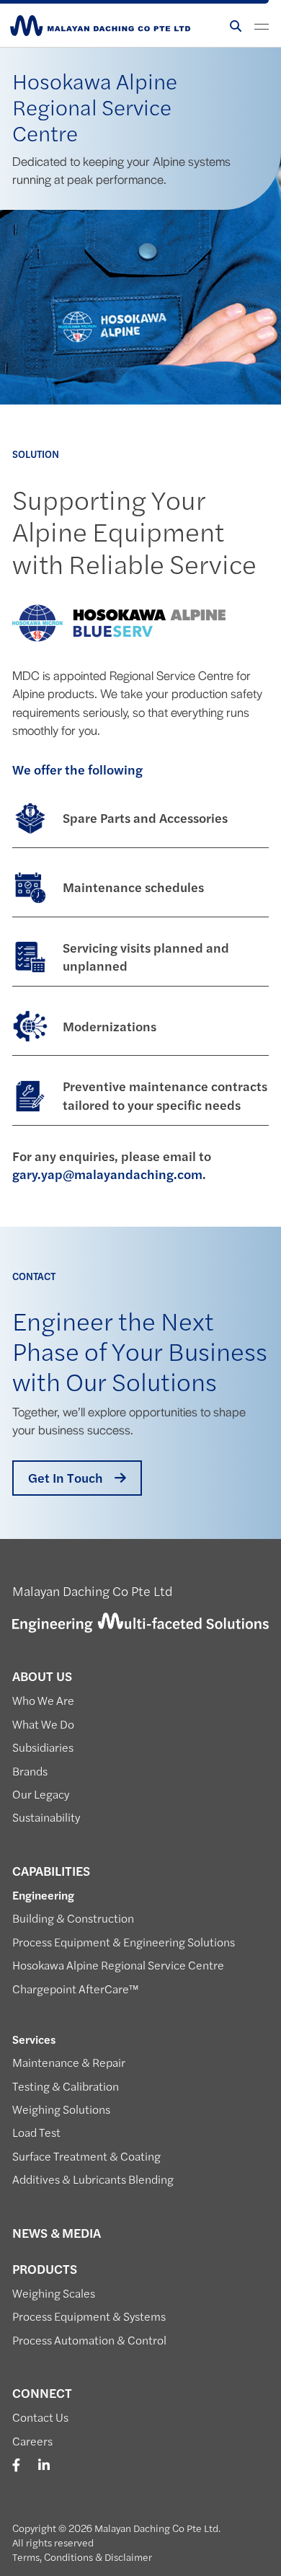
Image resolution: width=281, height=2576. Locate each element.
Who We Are (43, 1701)
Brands (30, 1771)
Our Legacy (41, 1794)
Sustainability (46, 1817)
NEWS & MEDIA (57, 2233)
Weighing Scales (54, 2293)
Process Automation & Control (89, 2340)
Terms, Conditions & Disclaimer (82, 2557)
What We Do (43, 1724)
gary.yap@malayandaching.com (107, 1174)
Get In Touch (66, 1478)
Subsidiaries (43, 1747)
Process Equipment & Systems (89, 2316)
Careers (32, 2441)
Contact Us (40, 2417)
